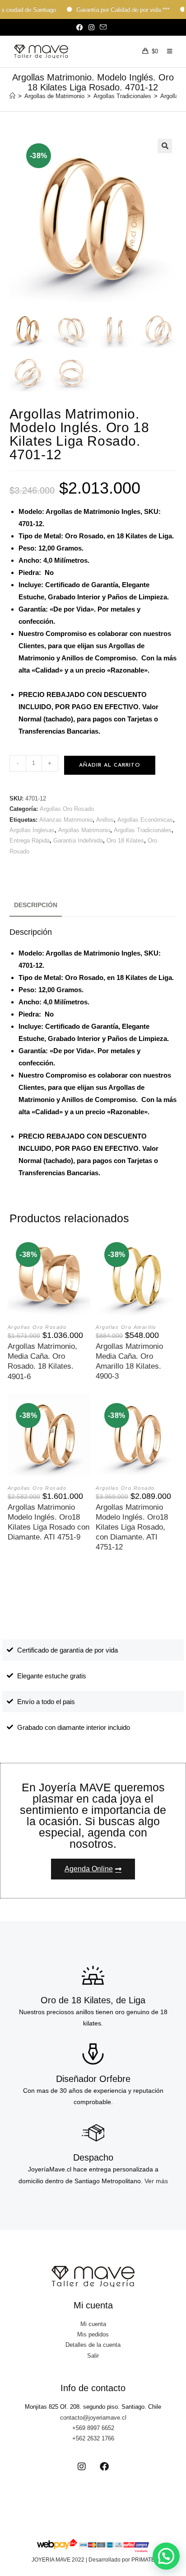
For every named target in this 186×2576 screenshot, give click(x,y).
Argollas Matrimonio (84, 830)
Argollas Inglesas (32, 830)
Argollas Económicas (145, 820)
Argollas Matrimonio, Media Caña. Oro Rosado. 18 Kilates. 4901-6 (42, 1361)
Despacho (93, 2157)
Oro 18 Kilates (125, 841)
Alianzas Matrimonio (66, 820)
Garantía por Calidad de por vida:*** (102, 10)
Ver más (156, 2181)
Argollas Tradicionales (143, 830)
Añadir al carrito (110, 765)
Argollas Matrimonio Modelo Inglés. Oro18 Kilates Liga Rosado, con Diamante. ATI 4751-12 (132, 1527)
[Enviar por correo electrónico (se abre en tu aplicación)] (103, 28)
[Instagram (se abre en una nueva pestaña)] (91, 28)
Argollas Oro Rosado (67, 809)
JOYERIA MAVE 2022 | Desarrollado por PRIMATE (93, 2560)
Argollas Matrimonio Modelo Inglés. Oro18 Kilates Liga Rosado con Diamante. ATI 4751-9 (49, 1522)
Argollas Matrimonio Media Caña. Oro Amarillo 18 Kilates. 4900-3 (129, 1361)
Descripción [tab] (36, 905)
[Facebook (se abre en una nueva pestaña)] (81, 28)
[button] (165, 146)
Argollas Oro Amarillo (126, 1327)
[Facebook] (104, 2467)
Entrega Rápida (30, 841)
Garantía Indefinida (78, 841)
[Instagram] (82, 2467)
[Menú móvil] (166, 52)
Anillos (105, 820)
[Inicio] (12, 96)
